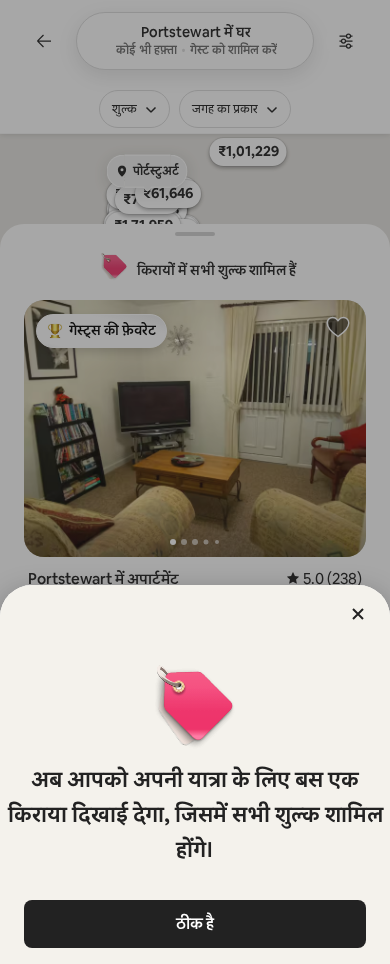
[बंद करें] (358, 614)
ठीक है (195, 923)
